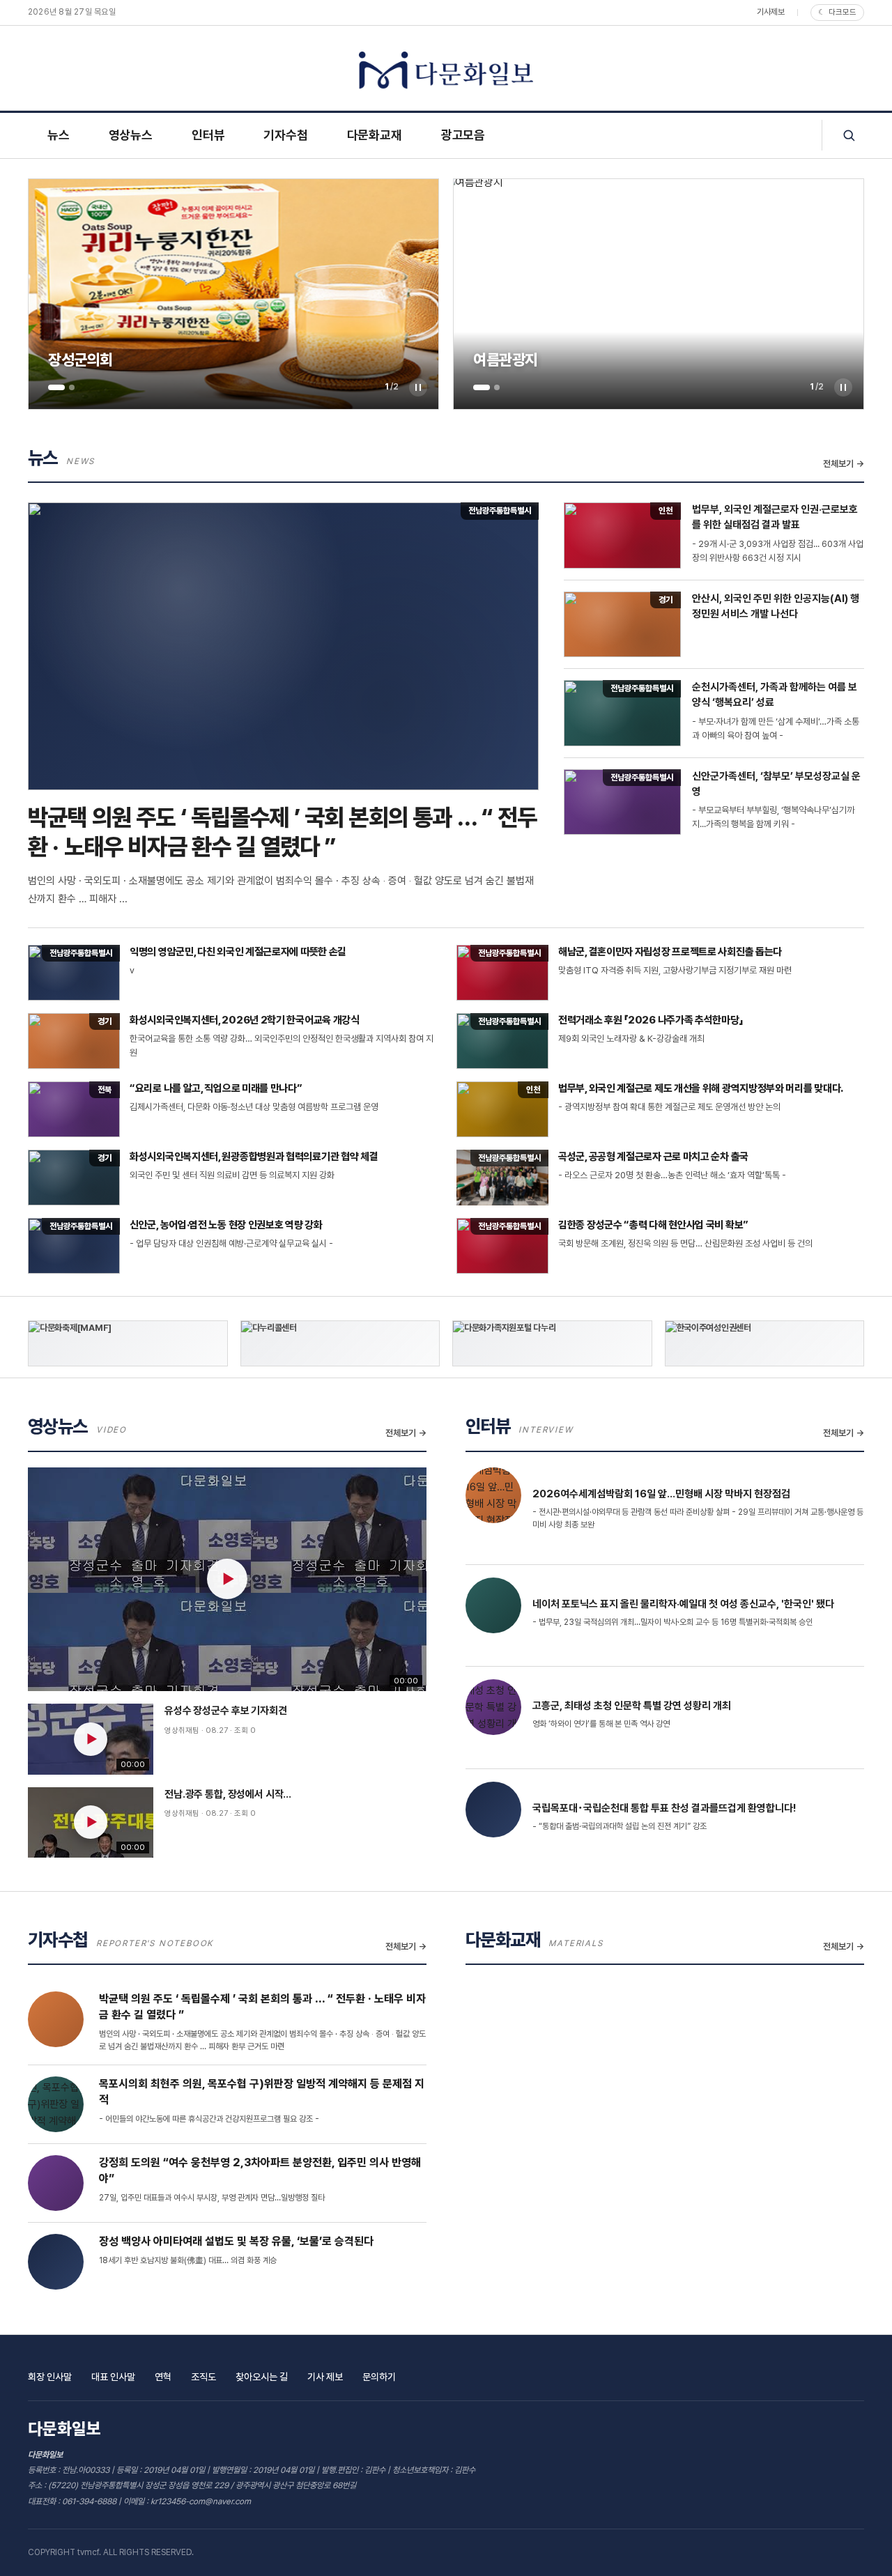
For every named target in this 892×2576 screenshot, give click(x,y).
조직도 (203, 2377)
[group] (233, 294)
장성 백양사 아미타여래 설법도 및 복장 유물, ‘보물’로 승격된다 (236, 2241)
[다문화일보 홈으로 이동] (446, 71)
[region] (233, 294)
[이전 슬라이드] (51, 294)
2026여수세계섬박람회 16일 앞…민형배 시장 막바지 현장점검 (661, 1494)
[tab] (56, 387)
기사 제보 (325, 2377)
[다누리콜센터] (340, 1343)
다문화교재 (375, 135)
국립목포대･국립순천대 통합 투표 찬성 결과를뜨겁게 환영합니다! (664, 1808)
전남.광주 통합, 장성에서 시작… (228, 1794)
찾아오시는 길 (262, 2377)
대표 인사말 (113, 2377)
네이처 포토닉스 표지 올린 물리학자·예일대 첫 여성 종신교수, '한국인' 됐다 (683, 1604)
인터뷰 (208, 135)
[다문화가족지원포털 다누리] (552, 1343)
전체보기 (838, 464)
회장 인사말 (50, 2377)
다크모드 (837, 12)
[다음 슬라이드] (416, 294)
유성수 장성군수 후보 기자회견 (226, 1711)
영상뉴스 (131, 135)
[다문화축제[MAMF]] (128, 1343)
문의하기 (379, 2377)
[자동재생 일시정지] (418, 387)
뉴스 (59, 135)
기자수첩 (285, 135)
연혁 (163, 2377)
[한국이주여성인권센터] (765, 1343)
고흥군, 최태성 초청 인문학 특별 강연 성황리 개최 (632, 1706)
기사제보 (771, 12)
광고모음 (463, 135)
